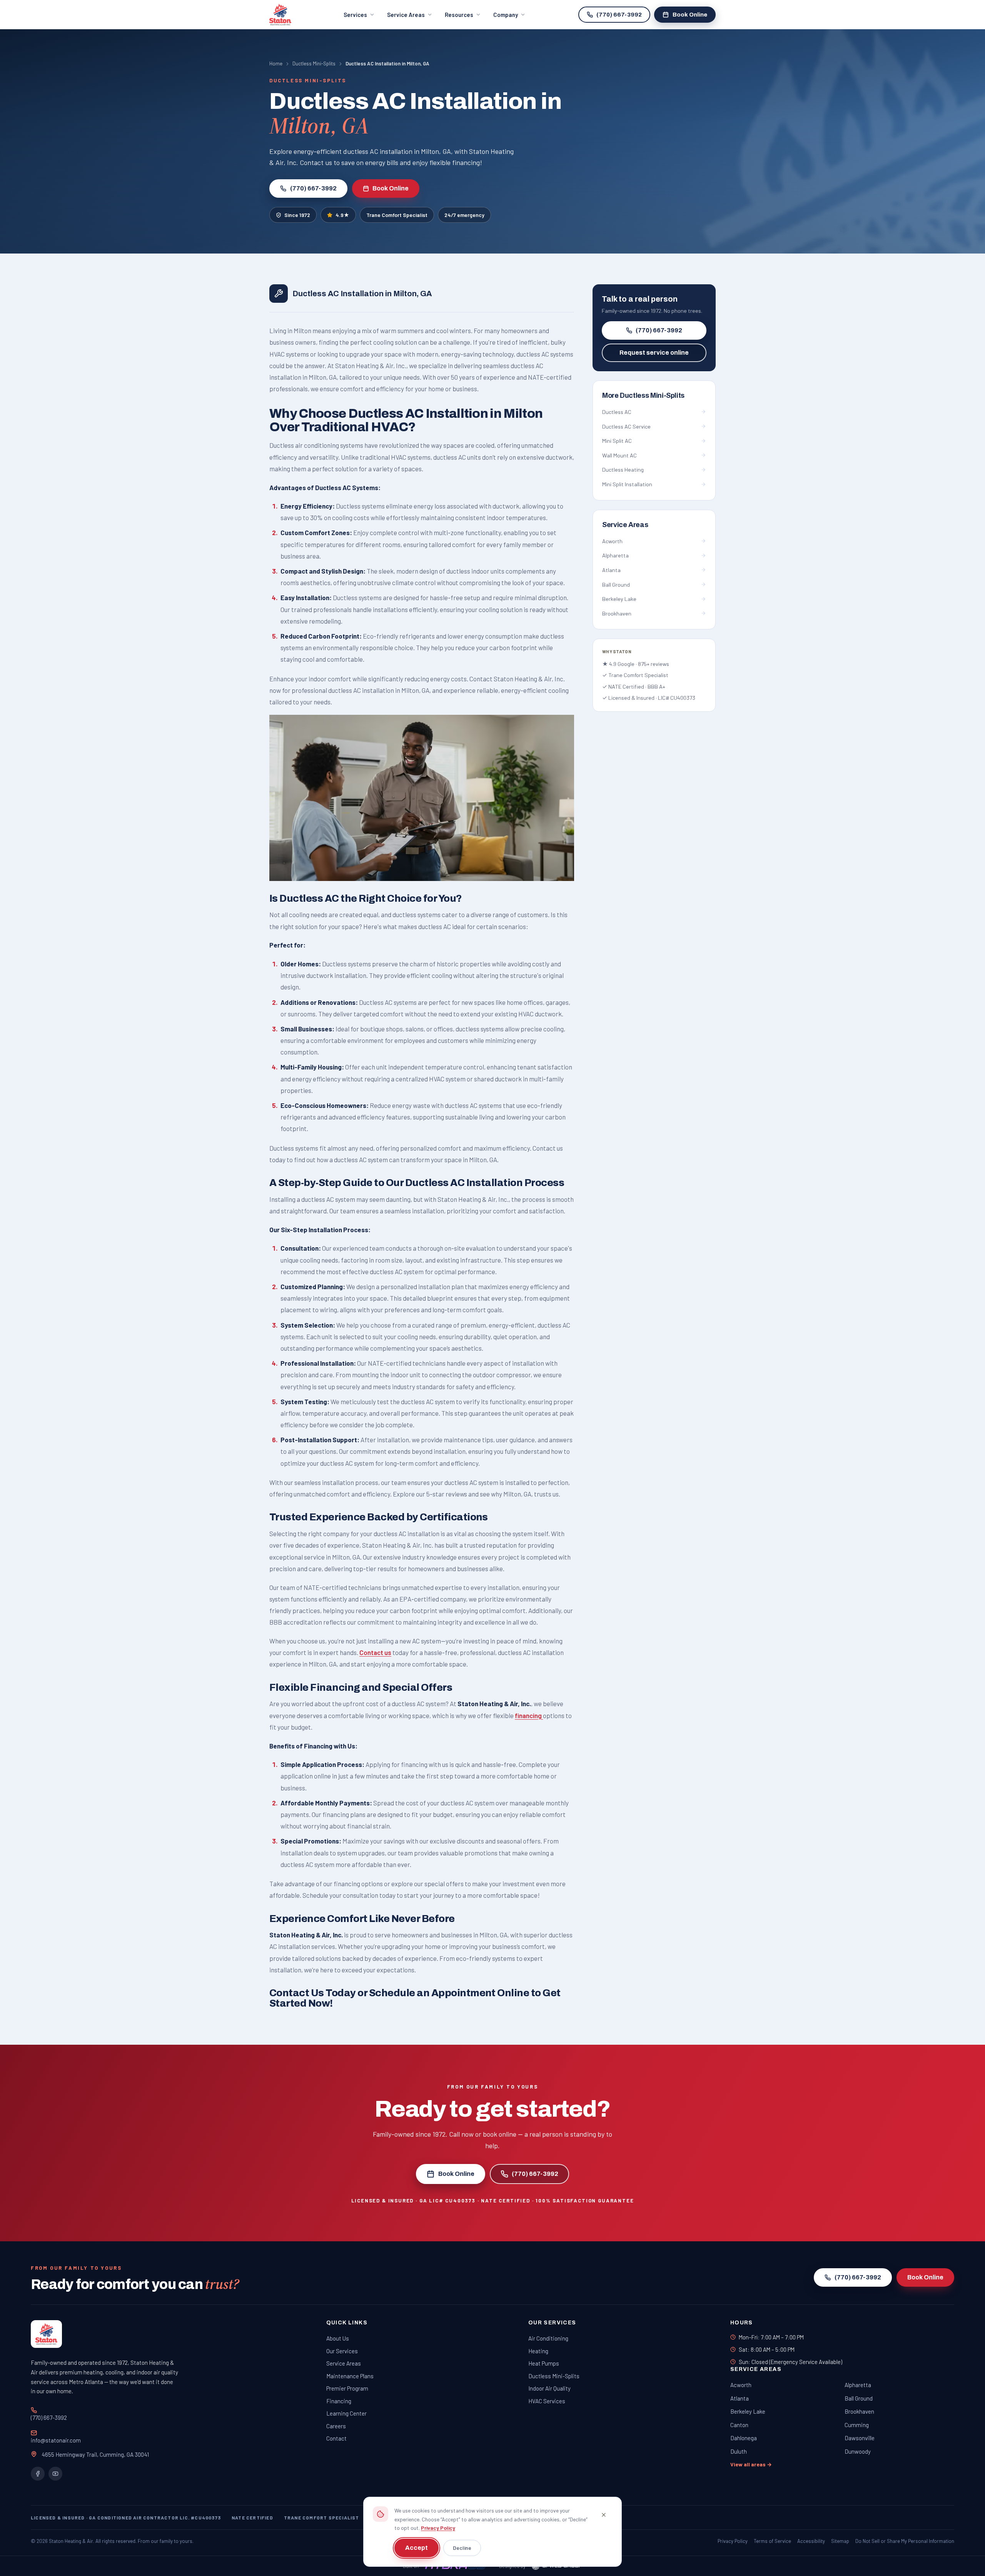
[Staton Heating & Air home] (280, 15)
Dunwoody (858, 2451)
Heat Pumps (544, 2363)
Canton (739, 2425)
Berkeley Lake (748, 2411)
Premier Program (347, 2388)
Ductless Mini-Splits (314, 63)
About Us (338, 2338)
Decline (462, 2548)
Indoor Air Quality (549, 2388)
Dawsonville (860, 2438)
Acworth (741, 2385)
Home (276, 63)
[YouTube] (55, 2474)
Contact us (375, 1652)
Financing (339, 2401)
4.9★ (342, 215)
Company (506, 15)
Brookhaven (859, 2411)
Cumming (857, 2425)
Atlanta (740, 2398)
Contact (336, 2438)
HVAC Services (547, 2401)
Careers (336, 2426)
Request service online (654, 353)
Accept (417, 2548)
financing (529, 1715)
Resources (459, 15)
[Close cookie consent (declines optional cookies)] (604, 2515)
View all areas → (751, 2464)
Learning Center (346, 2413)
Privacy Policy (438, 2528)
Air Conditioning (548, 2338)
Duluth (739, 2451)
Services (355, 15)
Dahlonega (744, 2438)
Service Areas (406, 15)
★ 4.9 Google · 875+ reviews (636, 663)
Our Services (342, 2351)
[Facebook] (38, 2474)
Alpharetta (858, 2385)
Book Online (690, 15)
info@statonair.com (56, 2440)
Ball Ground (859, 2398)
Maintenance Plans (350, 2376)
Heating (538, 2351)
